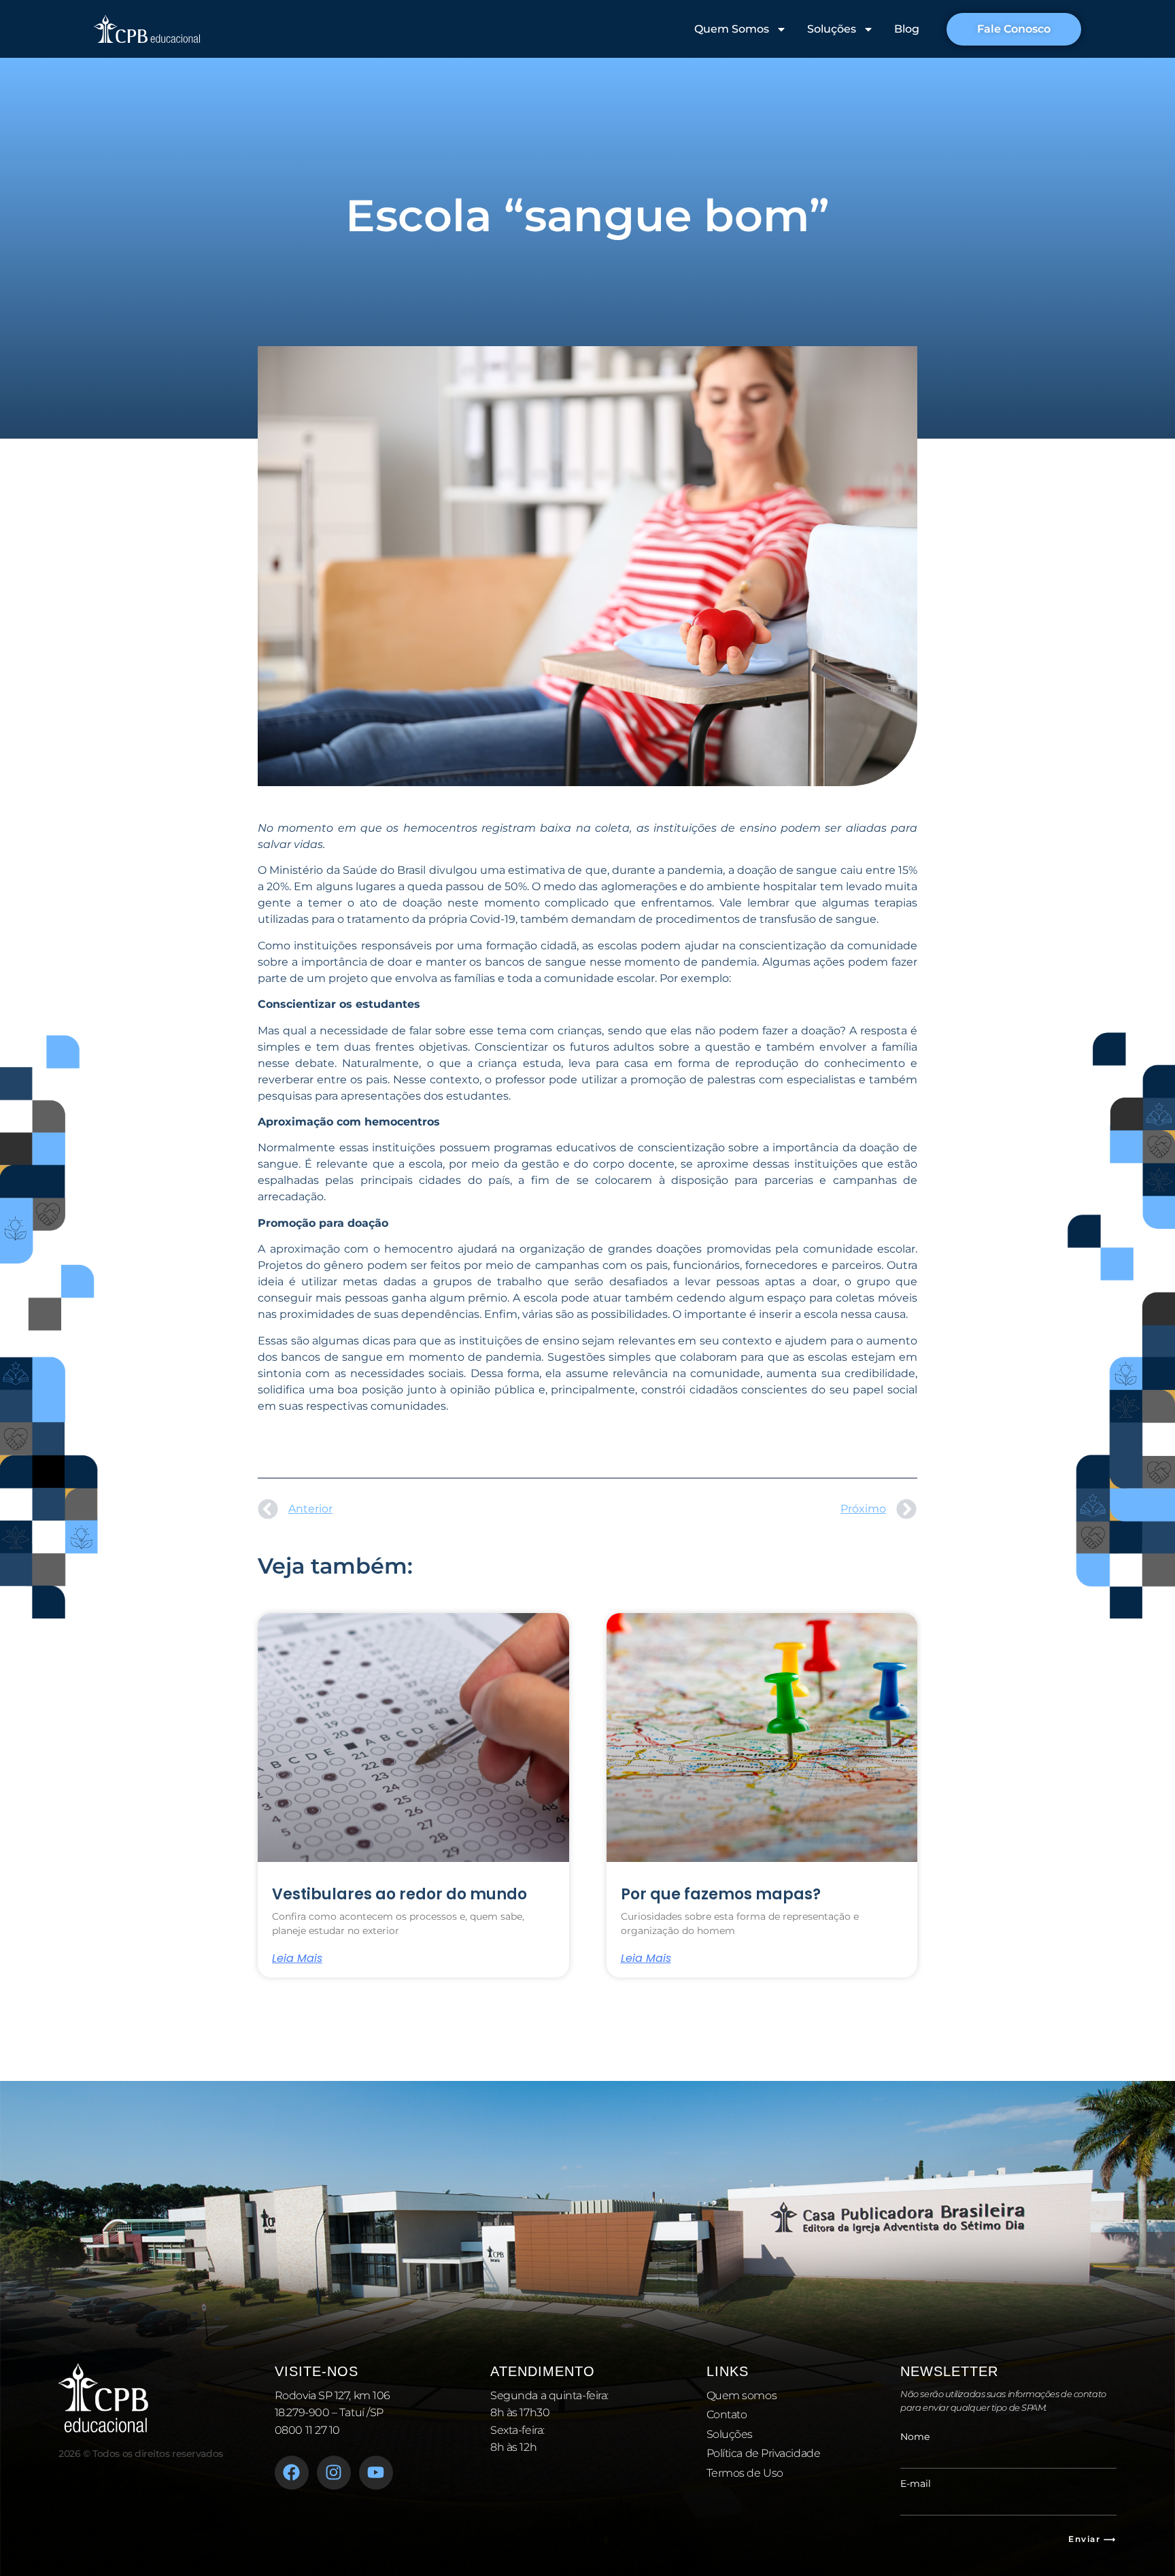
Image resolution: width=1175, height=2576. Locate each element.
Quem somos (742, 2395)
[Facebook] (292, 2473)
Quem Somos (732, 29)
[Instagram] (334, 2473)
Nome (915, 2437)
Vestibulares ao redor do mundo (399, 1894)
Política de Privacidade (764, 2453)
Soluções (832, 29)
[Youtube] (376, 2473)
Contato (727, 2414)
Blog (907, 29)
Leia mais (297, 1959)
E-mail (916, 2484)
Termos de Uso (745, 2473)
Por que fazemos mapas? (721, 1894)
